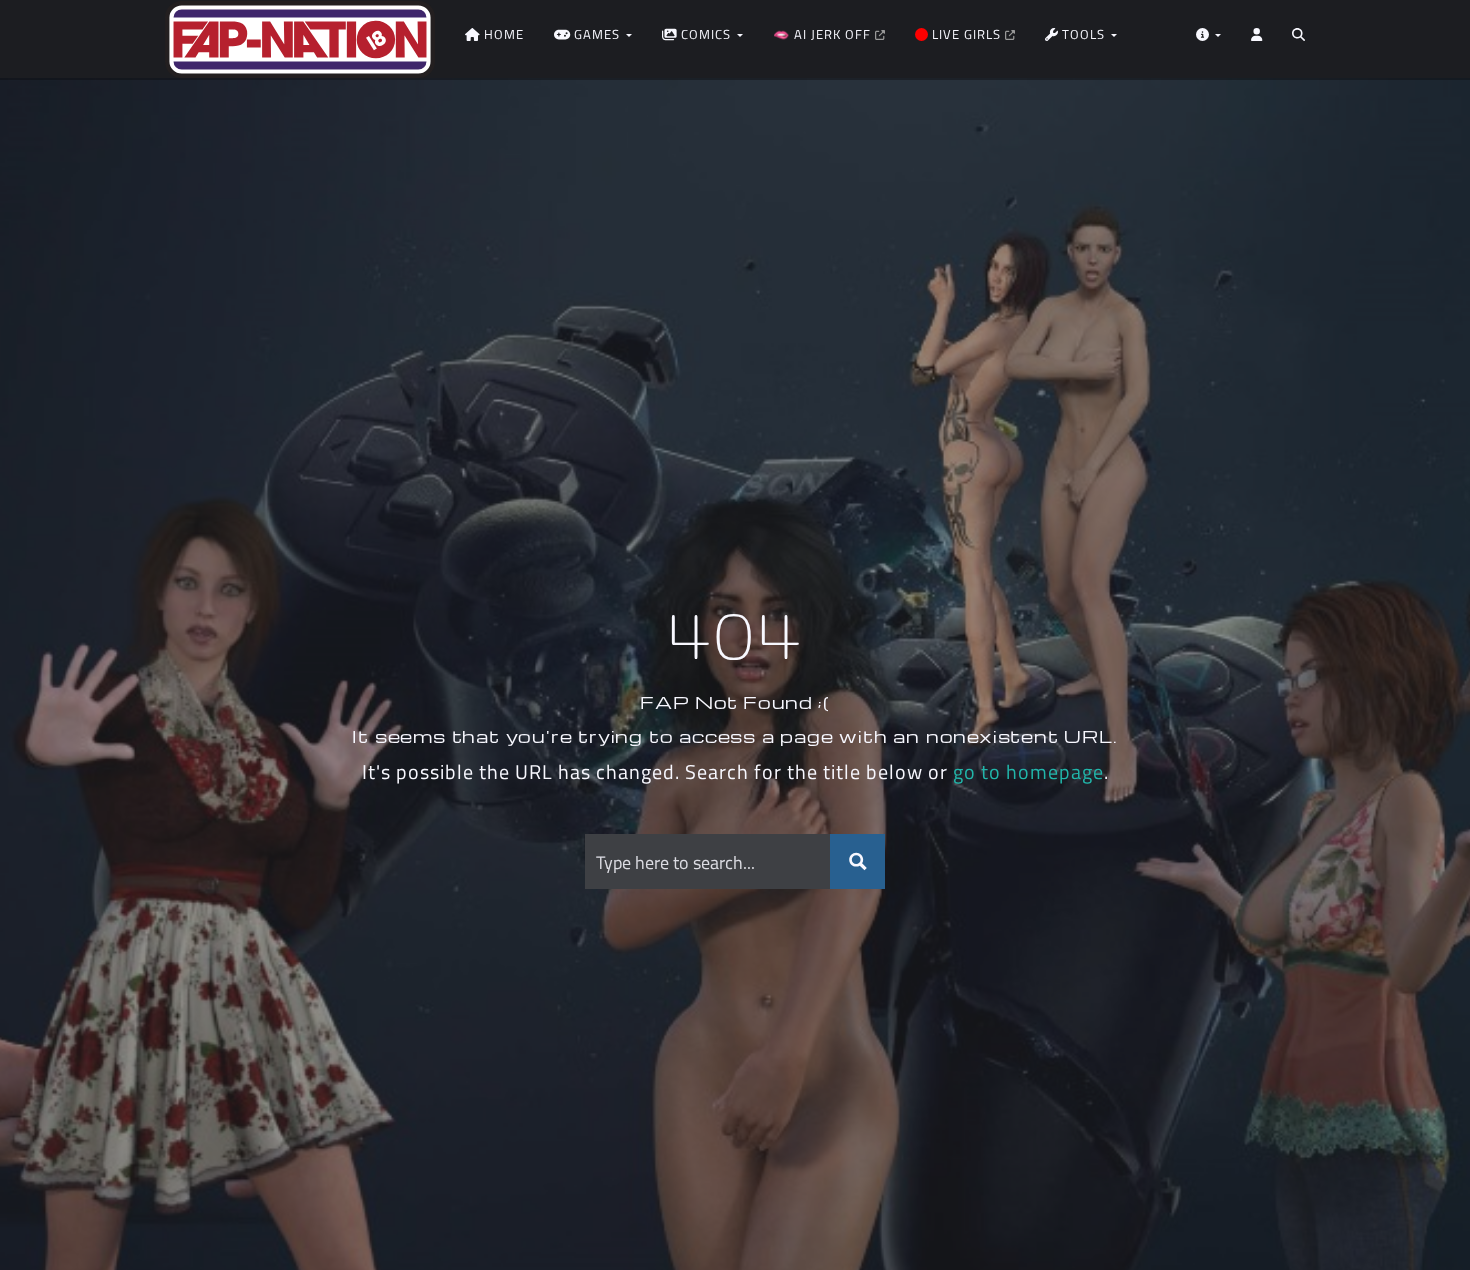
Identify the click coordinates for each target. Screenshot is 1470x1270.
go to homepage (1028, 771)
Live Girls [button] (966, 34)
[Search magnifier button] (857, 861)
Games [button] (597, 34)
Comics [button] (706, 34)
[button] (1298, 40)
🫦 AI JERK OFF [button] (824, 34)
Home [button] (502, 34)
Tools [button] (1083, 34)
